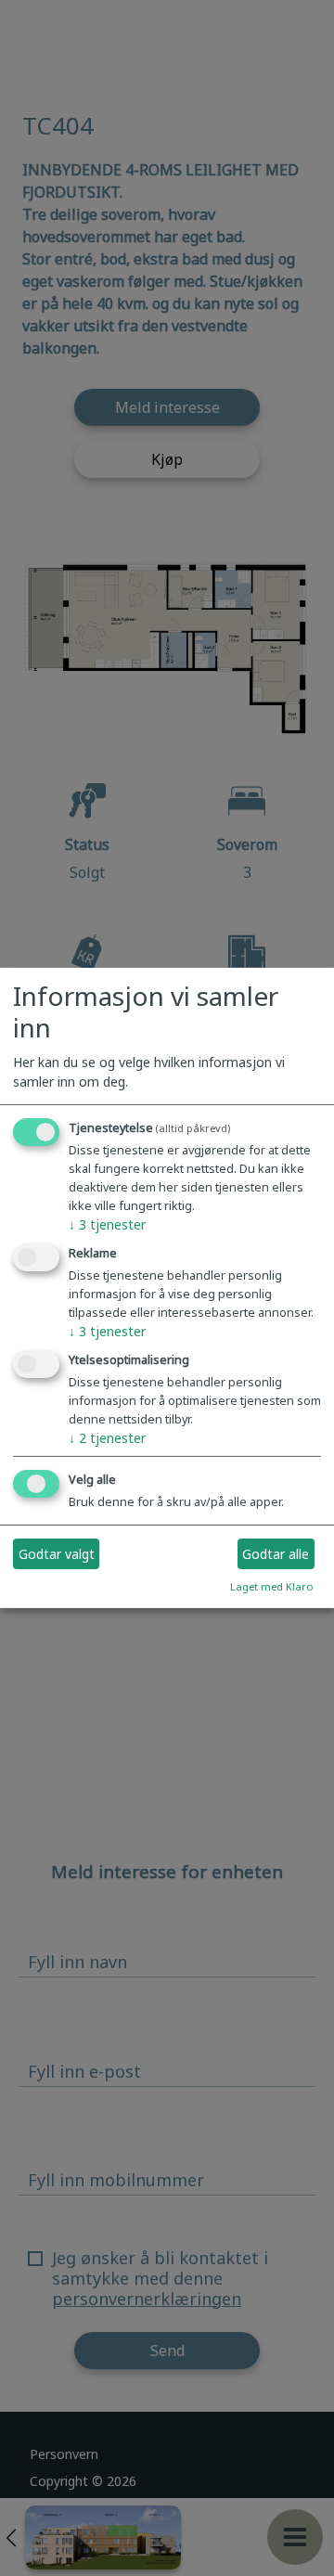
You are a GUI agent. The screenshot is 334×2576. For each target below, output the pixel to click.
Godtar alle (276, 1554)
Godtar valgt (57, 1554)
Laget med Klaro (272, 1586)
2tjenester (107, 1437)
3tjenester (107, 1224)
